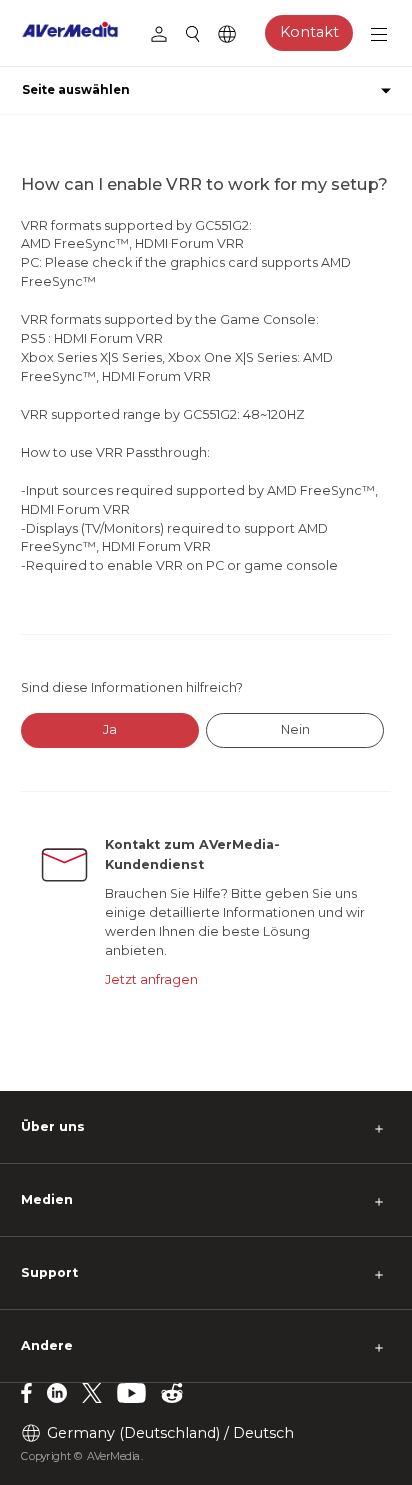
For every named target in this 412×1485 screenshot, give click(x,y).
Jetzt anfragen (151, 979)
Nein (295, 729)
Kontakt (309, 32)
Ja (110, 729)
